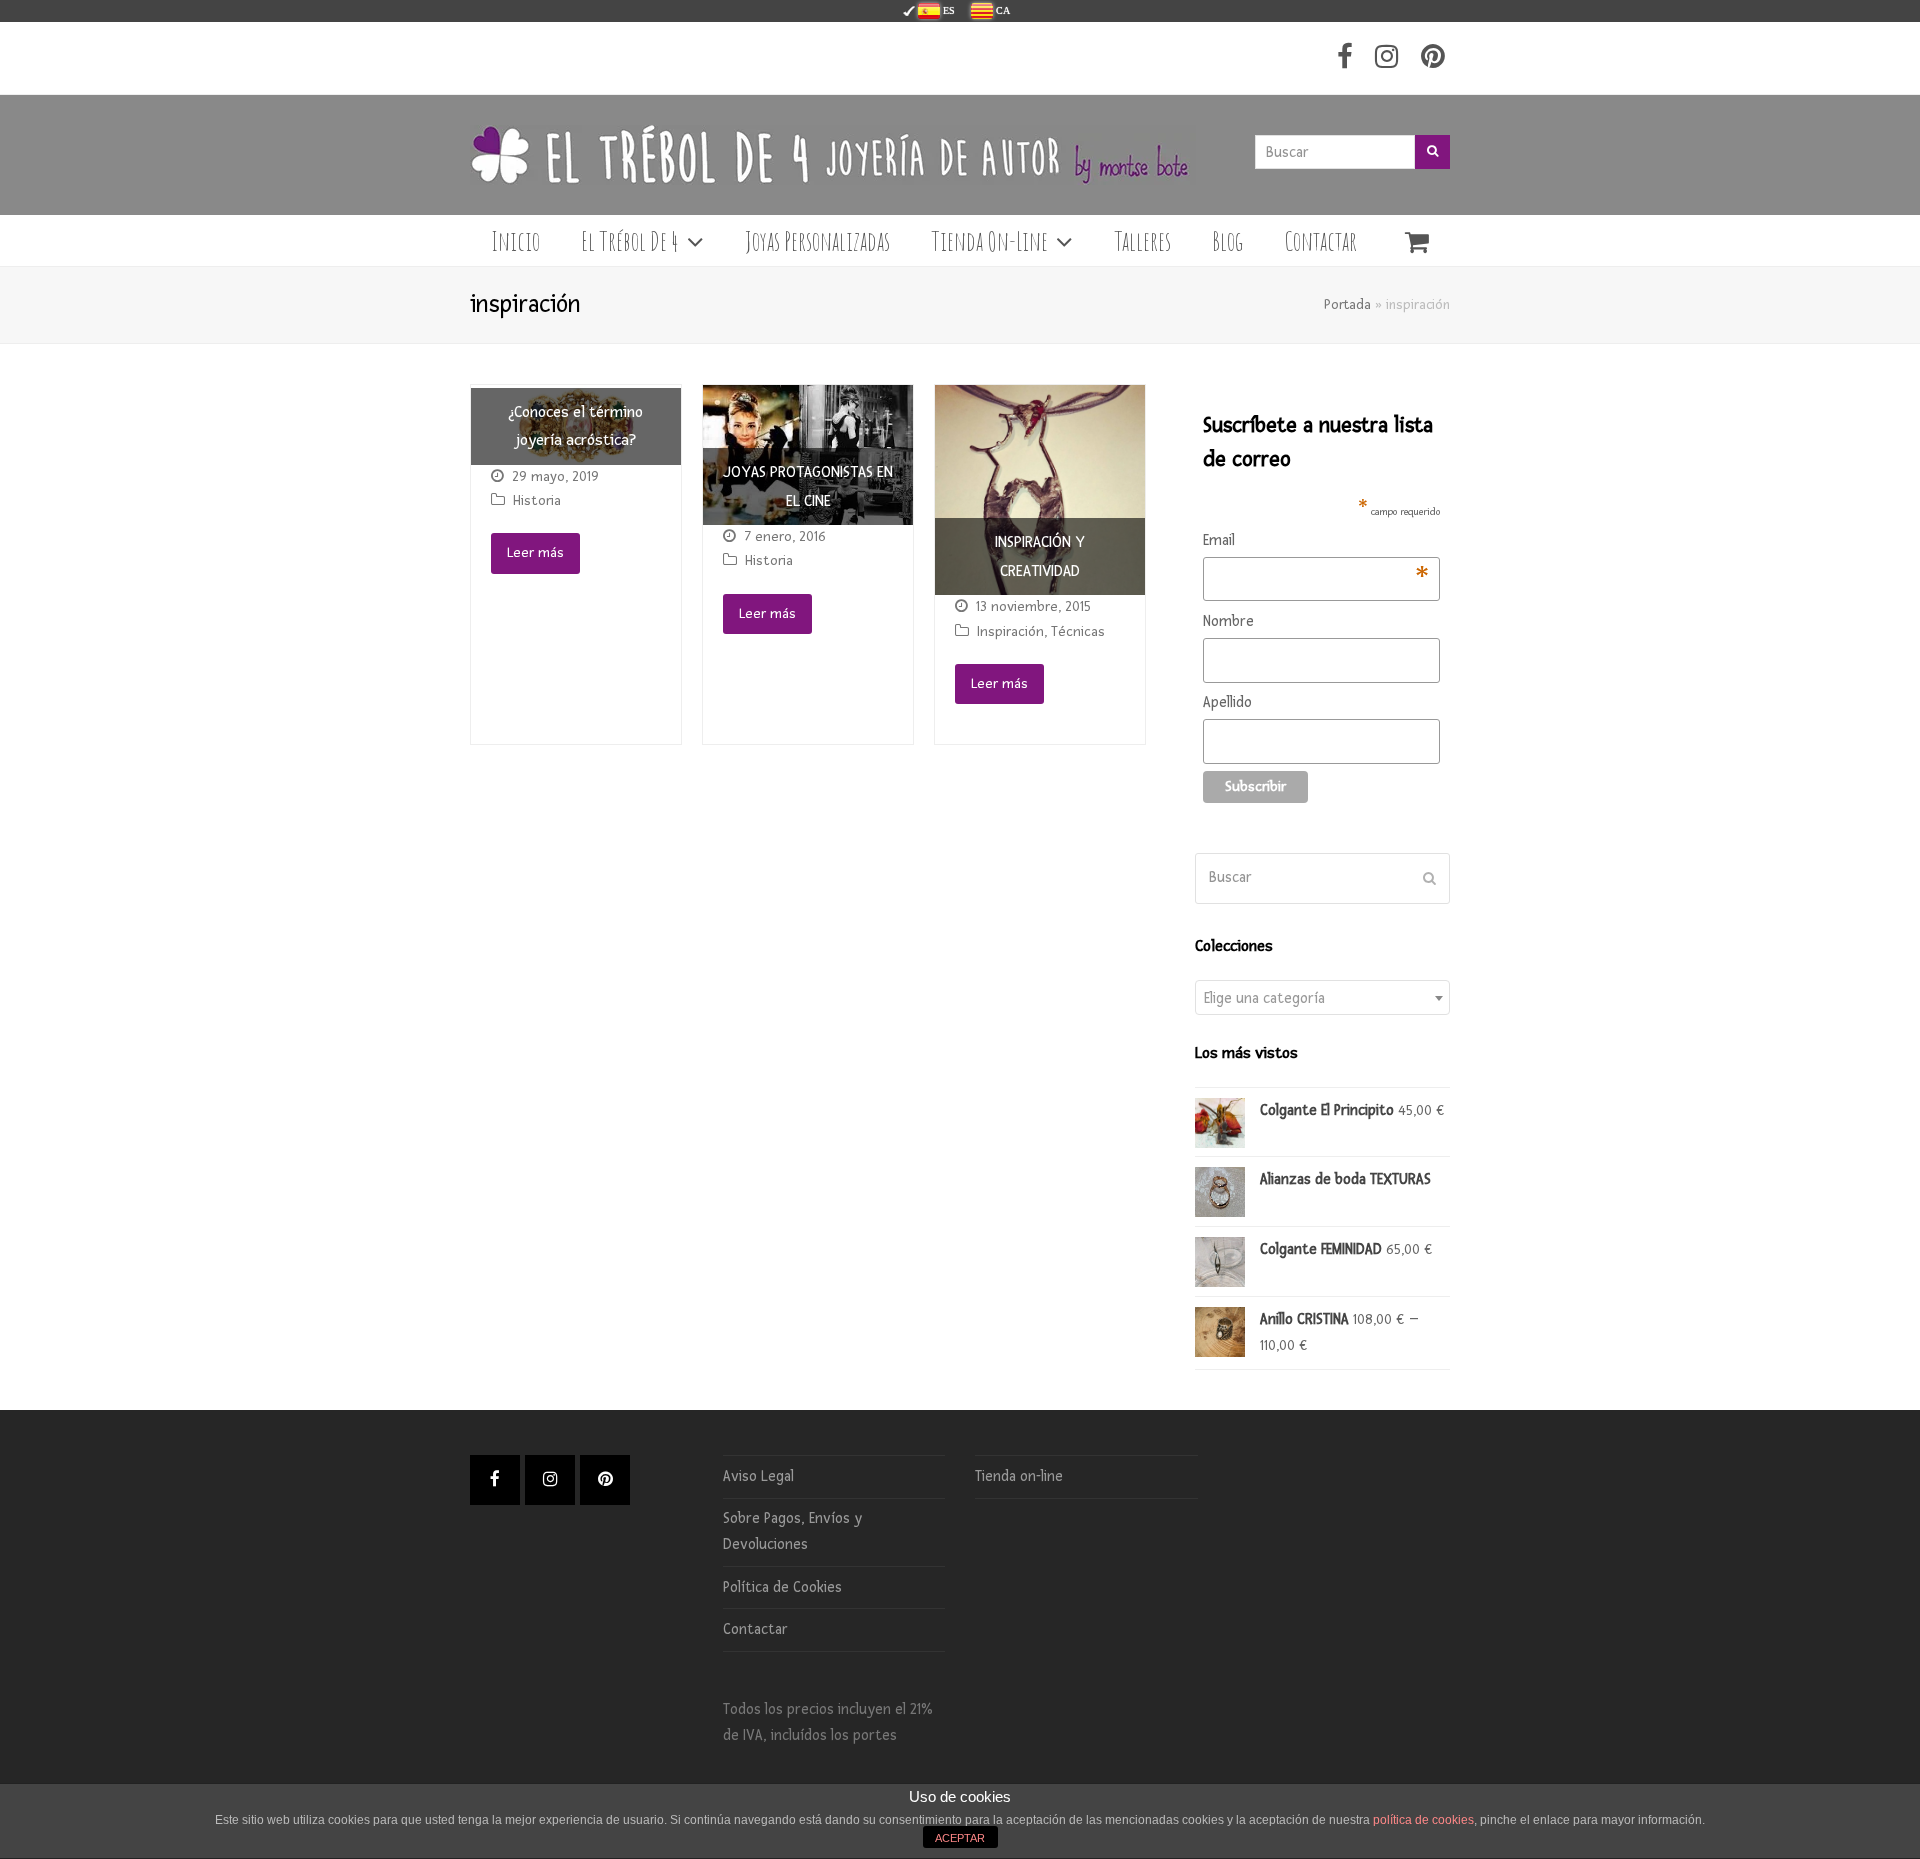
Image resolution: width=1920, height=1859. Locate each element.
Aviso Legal (758, 1476)
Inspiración (1010, 631)
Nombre (1228, 621)
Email (1316, 542)
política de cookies (1423, 1820)
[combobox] (1322, 997)
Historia (537, 500)
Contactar (755, 1629)
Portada (1347, 304)
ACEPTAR (960, 1838)
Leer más (535, 552)
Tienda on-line (1019, 1476)
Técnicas (1078, 631)
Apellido (1227, 702)
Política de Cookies (782, 1587)
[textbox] (1322, 998)
